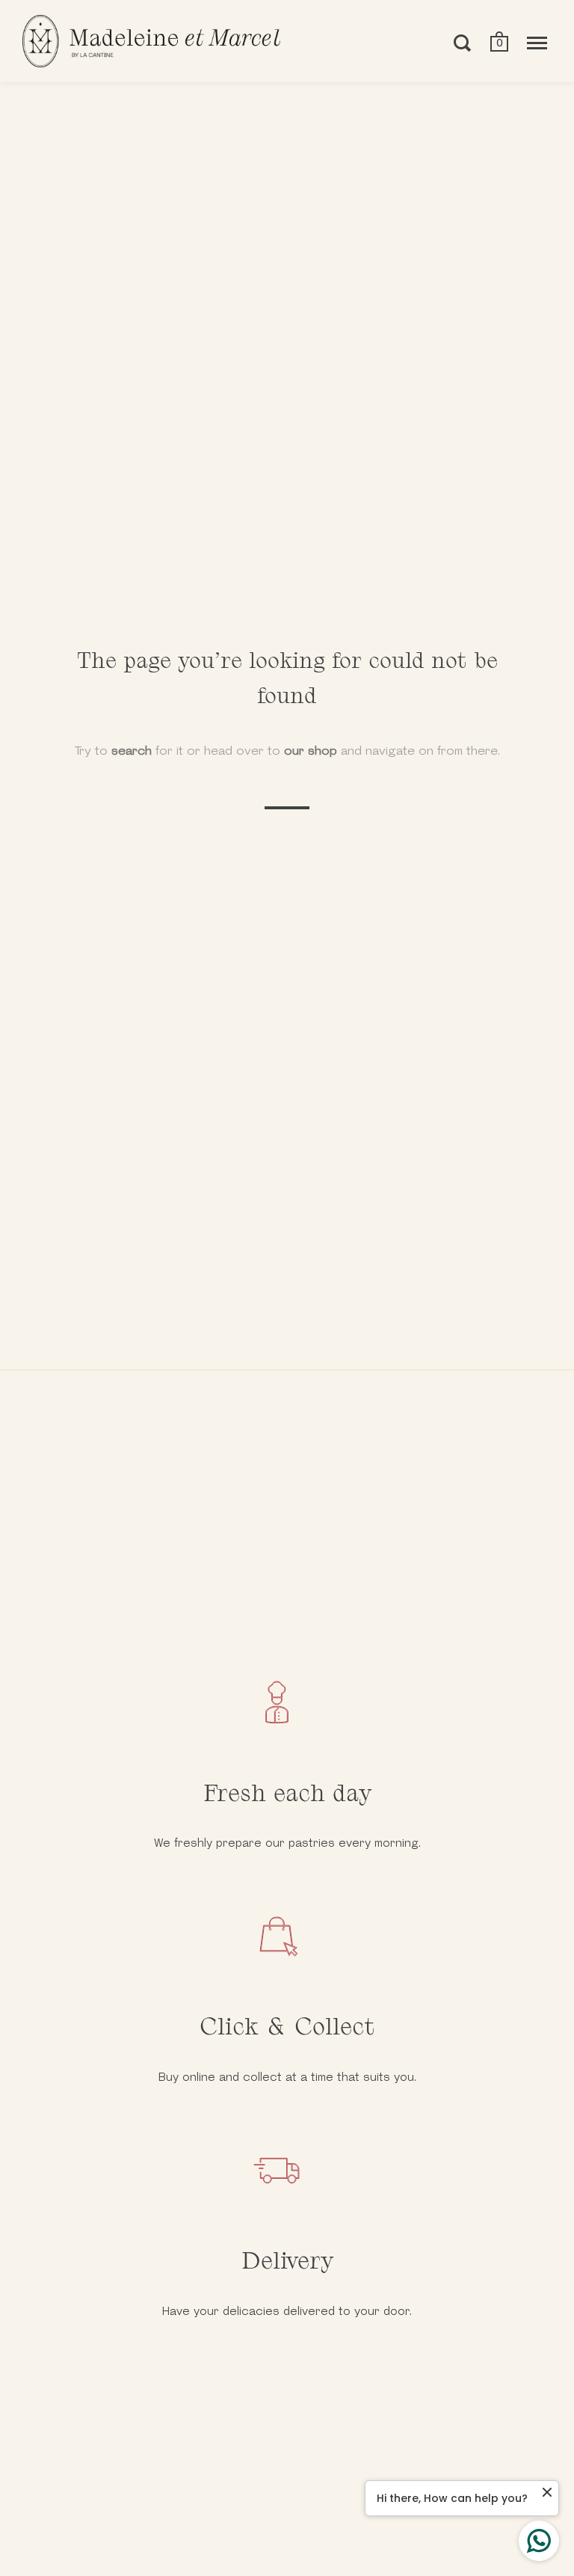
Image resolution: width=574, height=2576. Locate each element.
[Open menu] (537, 43)
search (132, 751)
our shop (311, 751)
